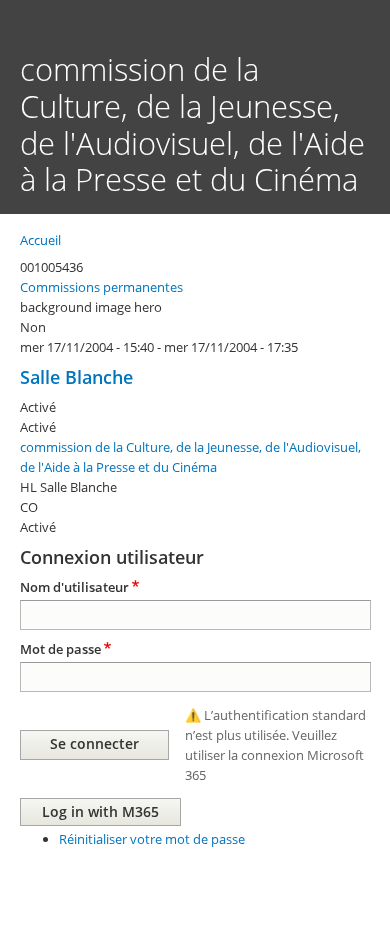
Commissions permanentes (101, 287)
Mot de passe (60, 649)
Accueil (40, 240)
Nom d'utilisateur (74, 587)
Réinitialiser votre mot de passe (152, 839)
